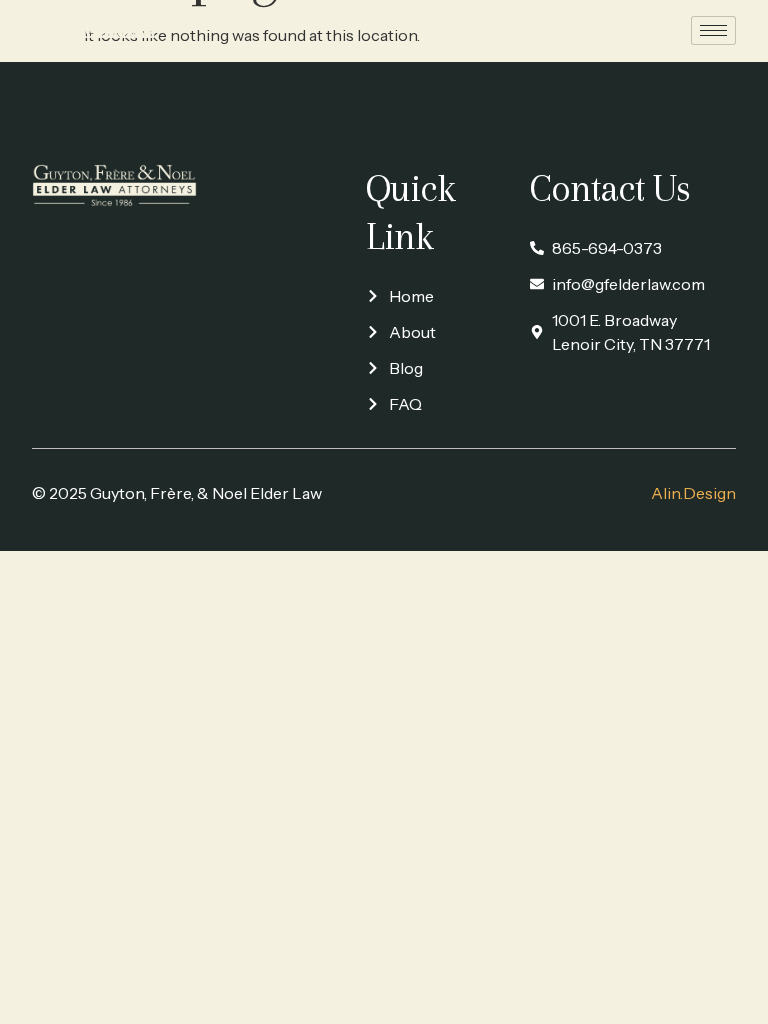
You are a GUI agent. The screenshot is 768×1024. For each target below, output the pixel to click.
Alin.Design (693, 493)
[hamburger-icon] (713, 30)
